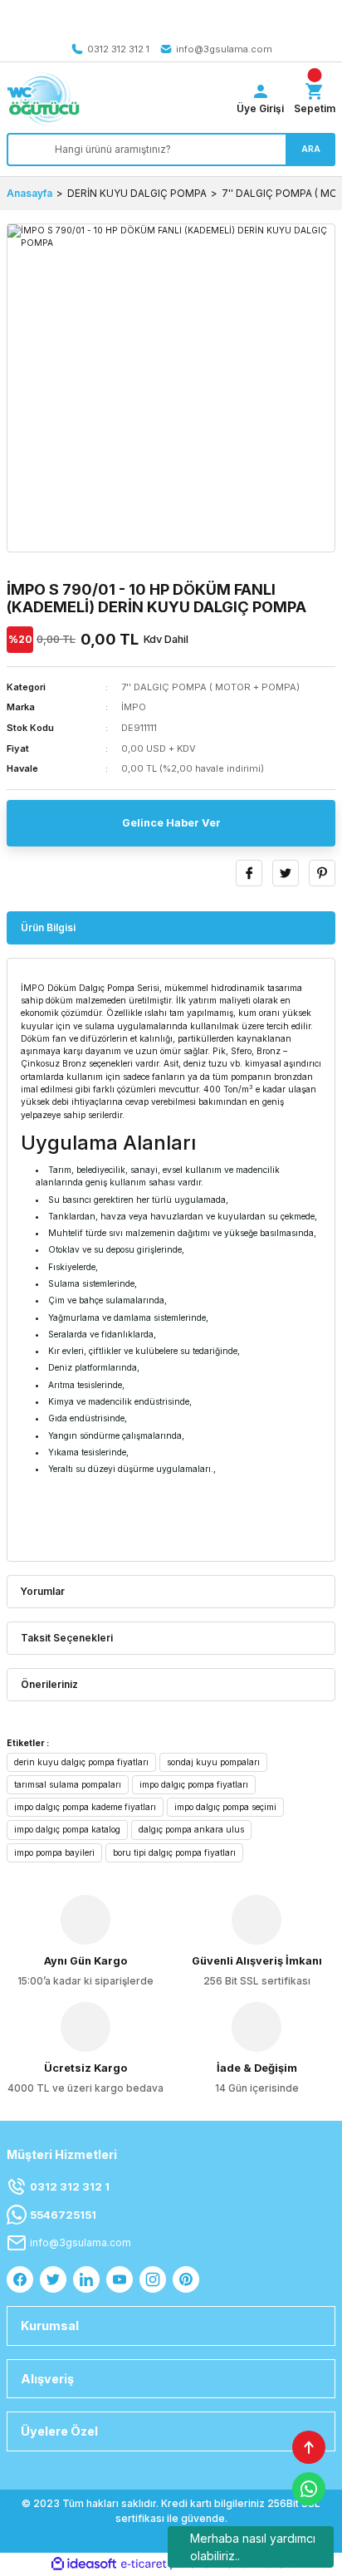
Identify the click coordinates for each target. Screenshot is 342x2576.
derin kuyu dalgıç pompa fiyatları (81, 1762)
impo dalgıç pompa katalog (67, 1829)
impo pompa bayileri (54, 1852)
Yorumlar (43, 1591)
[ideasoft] (84, 2564)
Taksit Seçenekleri (67, 1638)
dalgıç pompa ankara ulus (191, 1829)
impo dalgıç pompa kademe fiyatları (85, 1807)
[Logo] (43, 99)
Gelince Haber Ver (171, 823)
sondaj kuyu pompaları (213, 1762)
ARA (311, 149)
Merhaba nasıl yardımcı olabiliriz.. (253, 2547)
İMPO (134, 707)
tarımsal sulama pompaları (68, 1784)
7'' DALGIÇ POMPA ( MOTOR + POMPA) (210, 687)
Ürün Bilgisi (48, 927)
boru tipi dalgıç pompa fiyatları (174, 1852)
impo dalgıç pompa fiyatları (194, 1784)
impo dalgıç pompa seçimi (225, 1807)
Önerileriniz (49, 1684)
